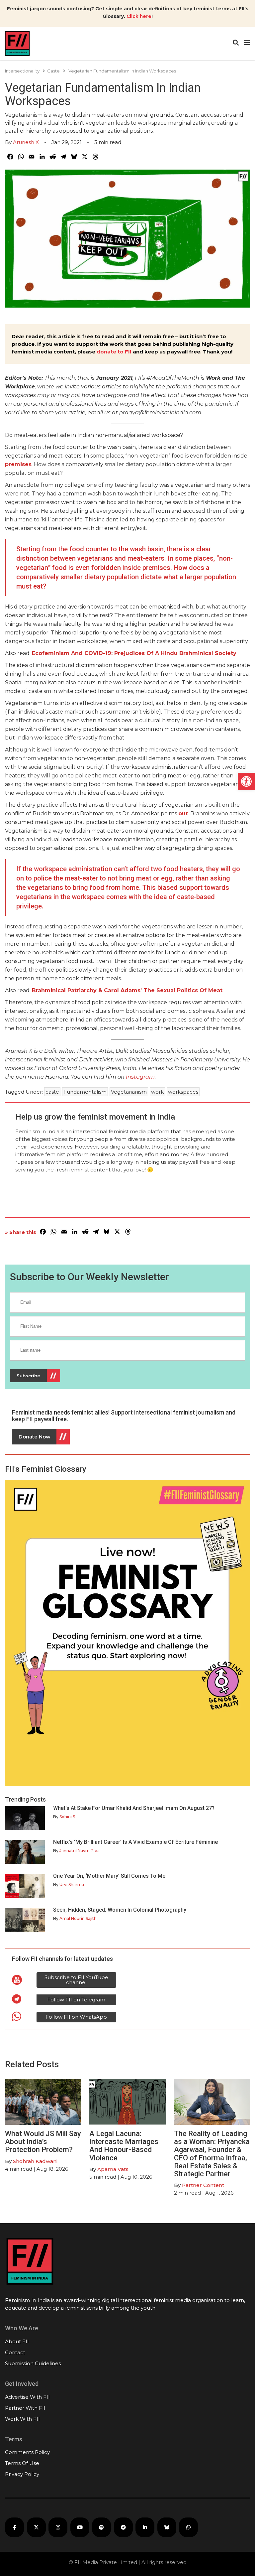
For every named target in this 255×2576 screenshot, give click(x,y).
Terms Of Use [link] (22, 2463)
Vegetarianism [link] (129, 1092)
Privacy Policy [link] (22, 2474)
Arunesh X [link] (26, 142)
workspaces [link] (183, 1092)
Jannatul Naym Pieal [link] (80, 1851)
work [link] (157, 1092)
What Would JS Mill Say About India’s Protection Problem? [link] (43, 2142)
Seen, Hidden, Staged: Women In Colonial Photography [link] (120, 1910)
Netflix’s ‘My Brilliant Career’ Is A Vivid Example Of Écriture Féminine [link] (135, 1842)
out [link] (183, 813)
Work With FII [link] (22, 2419)
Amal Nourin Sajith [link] (78, 1918)
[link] (246, 781)
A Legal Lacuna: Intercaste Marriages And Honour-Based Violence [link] (124, 2146)
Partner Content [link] (203, 2185)
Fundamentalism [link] (85, 1092)
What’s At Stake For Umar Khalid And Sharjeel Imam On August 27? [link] (134, 1808)
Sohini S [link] (67, 1817)
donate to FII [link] (114, 352)
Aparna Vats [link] (113, 2169)
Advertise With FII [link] (27, 2397)
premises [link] (18, 464)
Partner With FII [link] (25, 2408)
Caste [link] (53, 71)
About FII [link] (17, 2341)
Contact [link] (15, 2352)
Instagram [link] (140, 1077)
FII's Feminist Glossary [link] (46, 1469)
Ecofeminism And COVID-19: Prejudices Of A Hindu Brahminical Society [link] (134, 653)
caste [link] (52, 1092)
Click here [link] (139, 16)
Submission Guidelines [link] (33, 2363)
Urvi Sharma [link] (72, 1885)
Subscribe (28, 1376)
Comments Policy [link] (27, 2452)
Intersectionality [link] (22, 71)
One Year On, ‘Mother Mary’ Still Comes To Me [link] (109, 1876)
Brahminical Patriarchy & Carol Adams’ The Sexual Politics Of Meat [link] (127, 990)
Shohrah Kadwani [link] (35, 2161)
